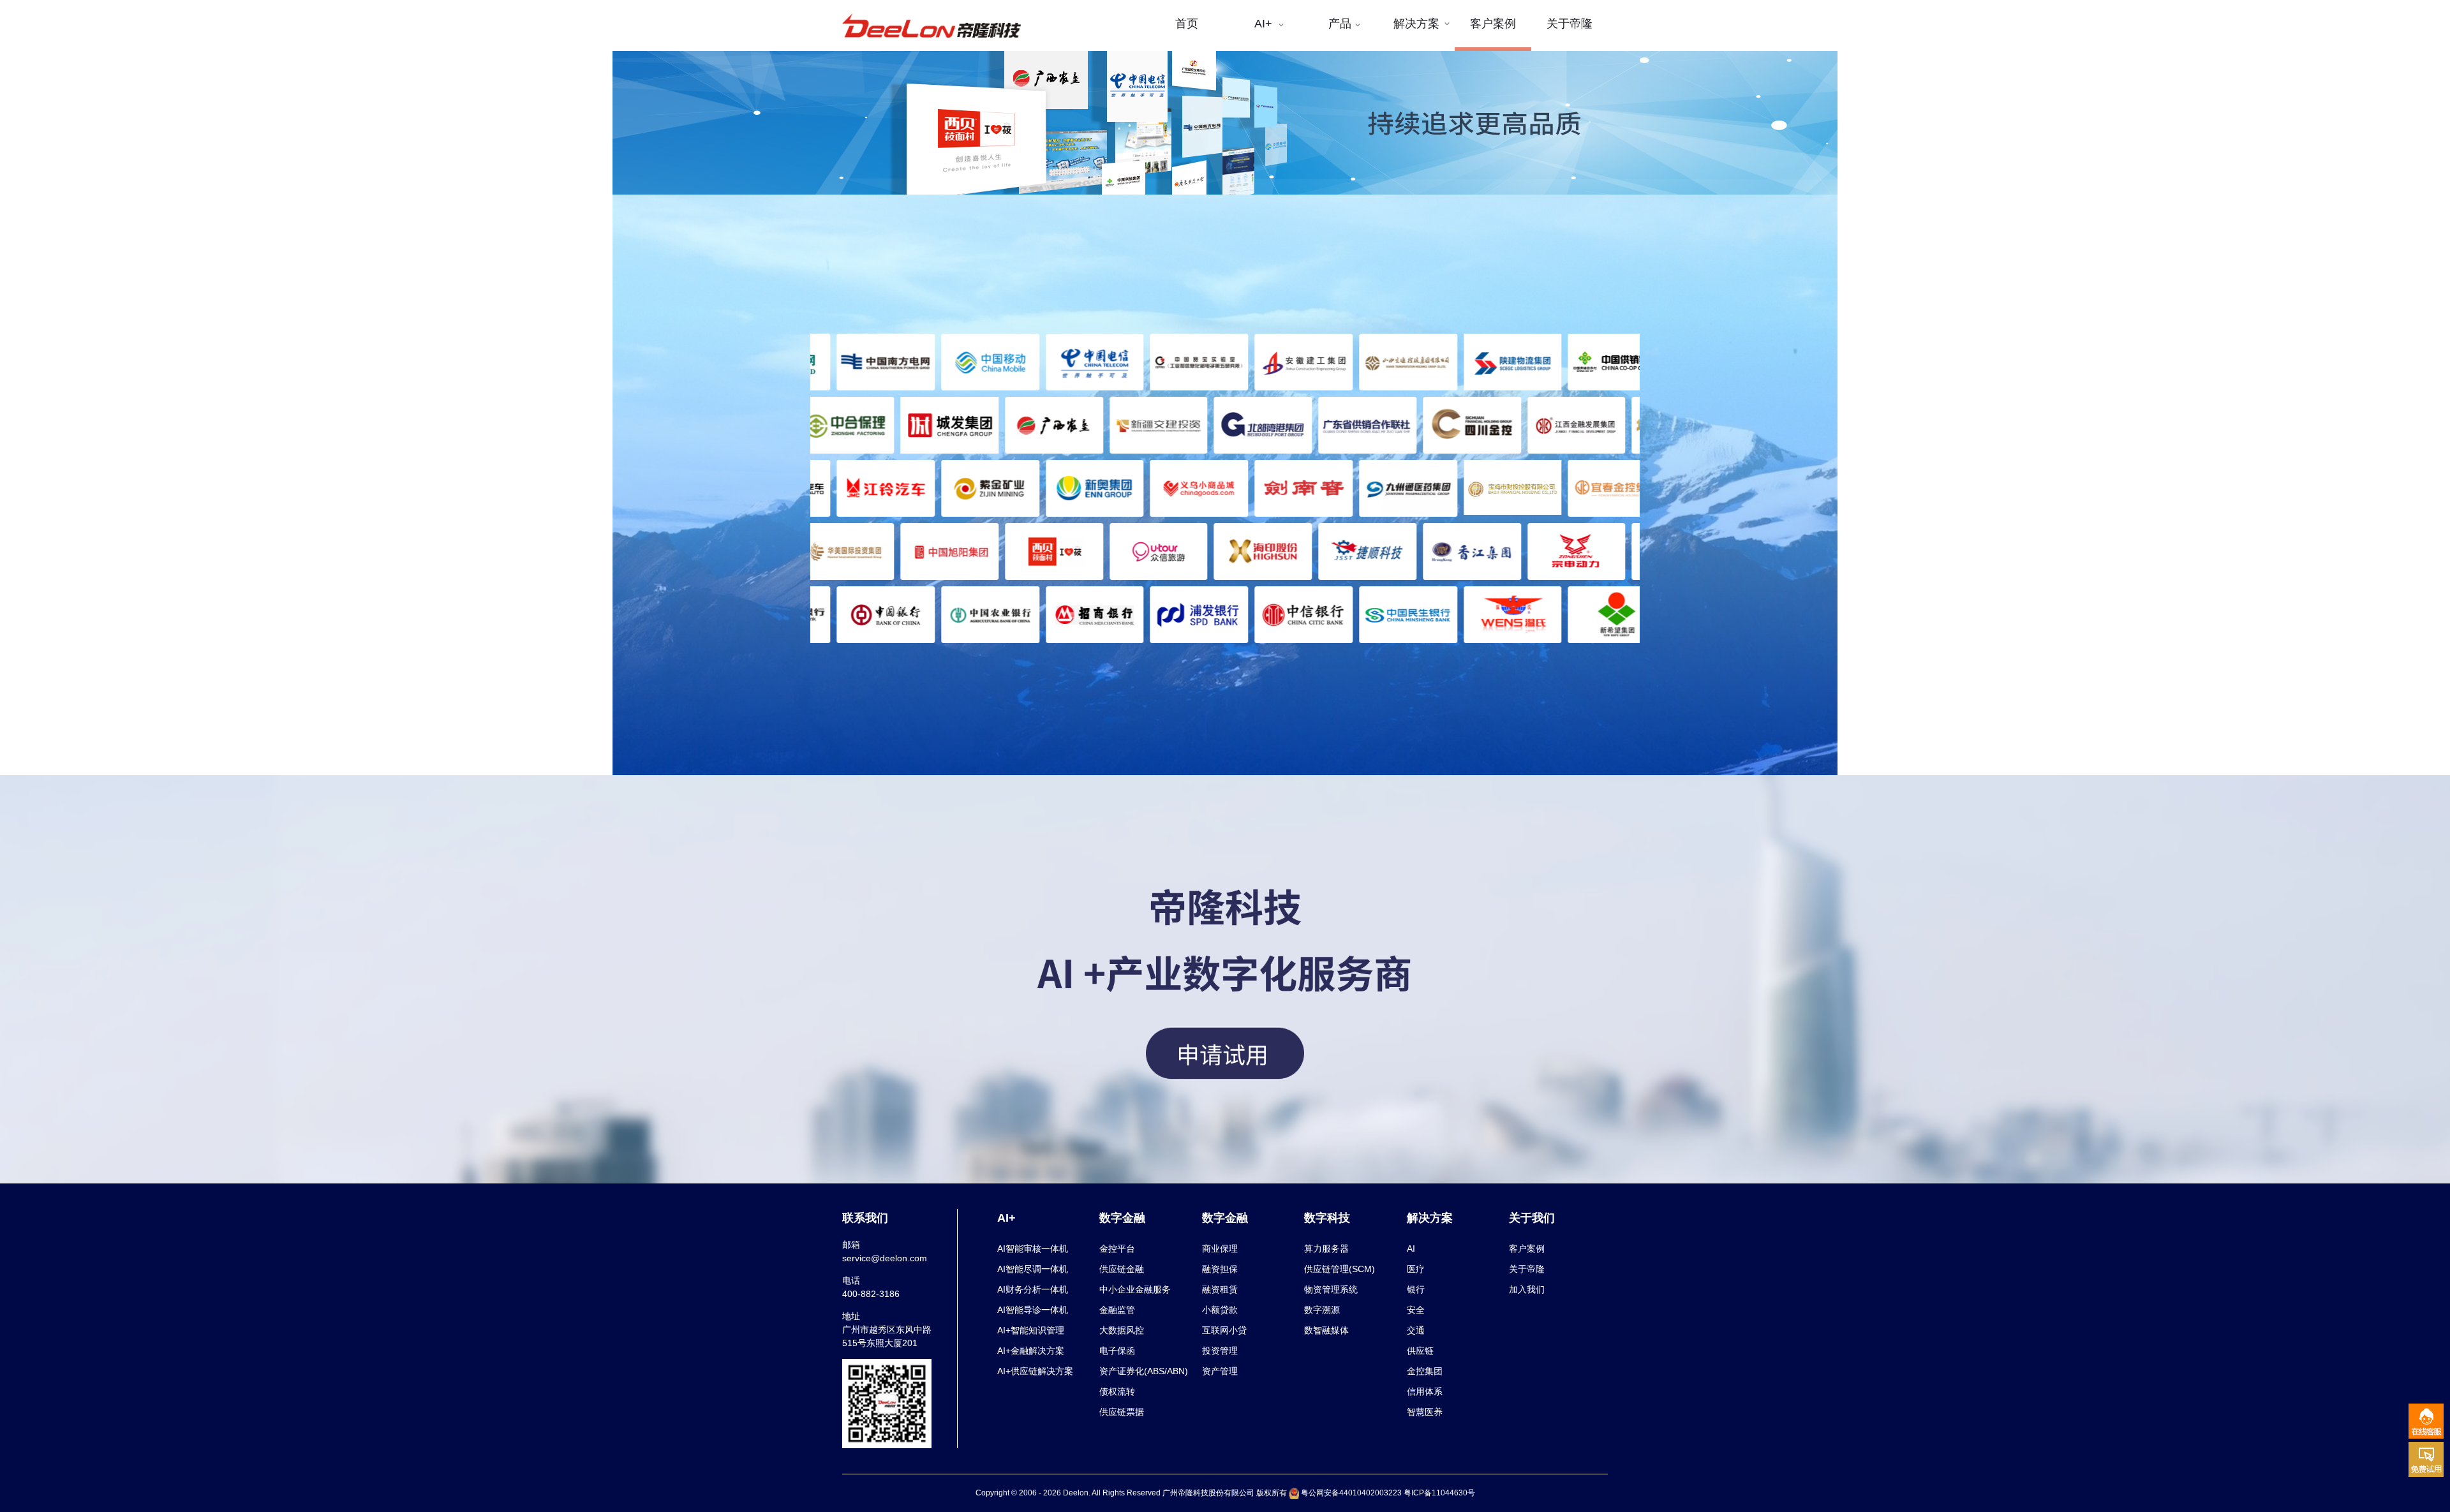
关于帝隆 (1527, 1269)
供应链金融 (1122, 1269)
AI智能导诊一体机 (1033, 1310)
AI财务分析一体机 (1033, 1289)
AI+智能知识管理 (1031, 1330)
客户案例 (1527, 1249)
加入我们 (1527, 1289)
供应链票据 (1122, 1412)
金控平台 (1117, 1249)
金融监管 (1117, 1310)
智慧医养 (1425, 1412)
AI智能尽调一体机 (1033, 1269)
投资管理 (1220, 1351)
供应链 (1420, 1351)
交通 (1416, 1330)
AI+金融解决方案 (1031, 1351)
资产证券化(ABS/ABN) (1144, 1371)
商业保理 (1220, 1249)
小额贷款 (1220, 1310)
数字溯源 (1322, 1310)
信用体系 (1425, 1391)
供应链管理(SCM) (1340, 1269)
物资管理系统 (1331, 1289)
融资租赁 (1220, 1289)
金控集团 (1425, 1371)
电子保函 (1117, 1351)
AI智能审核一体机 (1033, 1249)
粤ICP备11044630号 (1439, 1493)
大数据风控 (1122, 1330)
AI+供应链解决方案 (1035, 1371)
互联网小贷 (1224, 1330)
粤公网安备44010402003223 (1351, 1493)
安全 (1416, 1310)
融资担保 (1220, 1269)
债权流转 (1117, 1391)
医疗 (1416, 1269)
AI (1411, 1249)
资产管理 (1220, 1371)
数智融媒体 (1326, 1330)
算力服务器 (1326, 1249)
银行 (1416, 1289)
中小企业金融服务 (1135, 1289)
